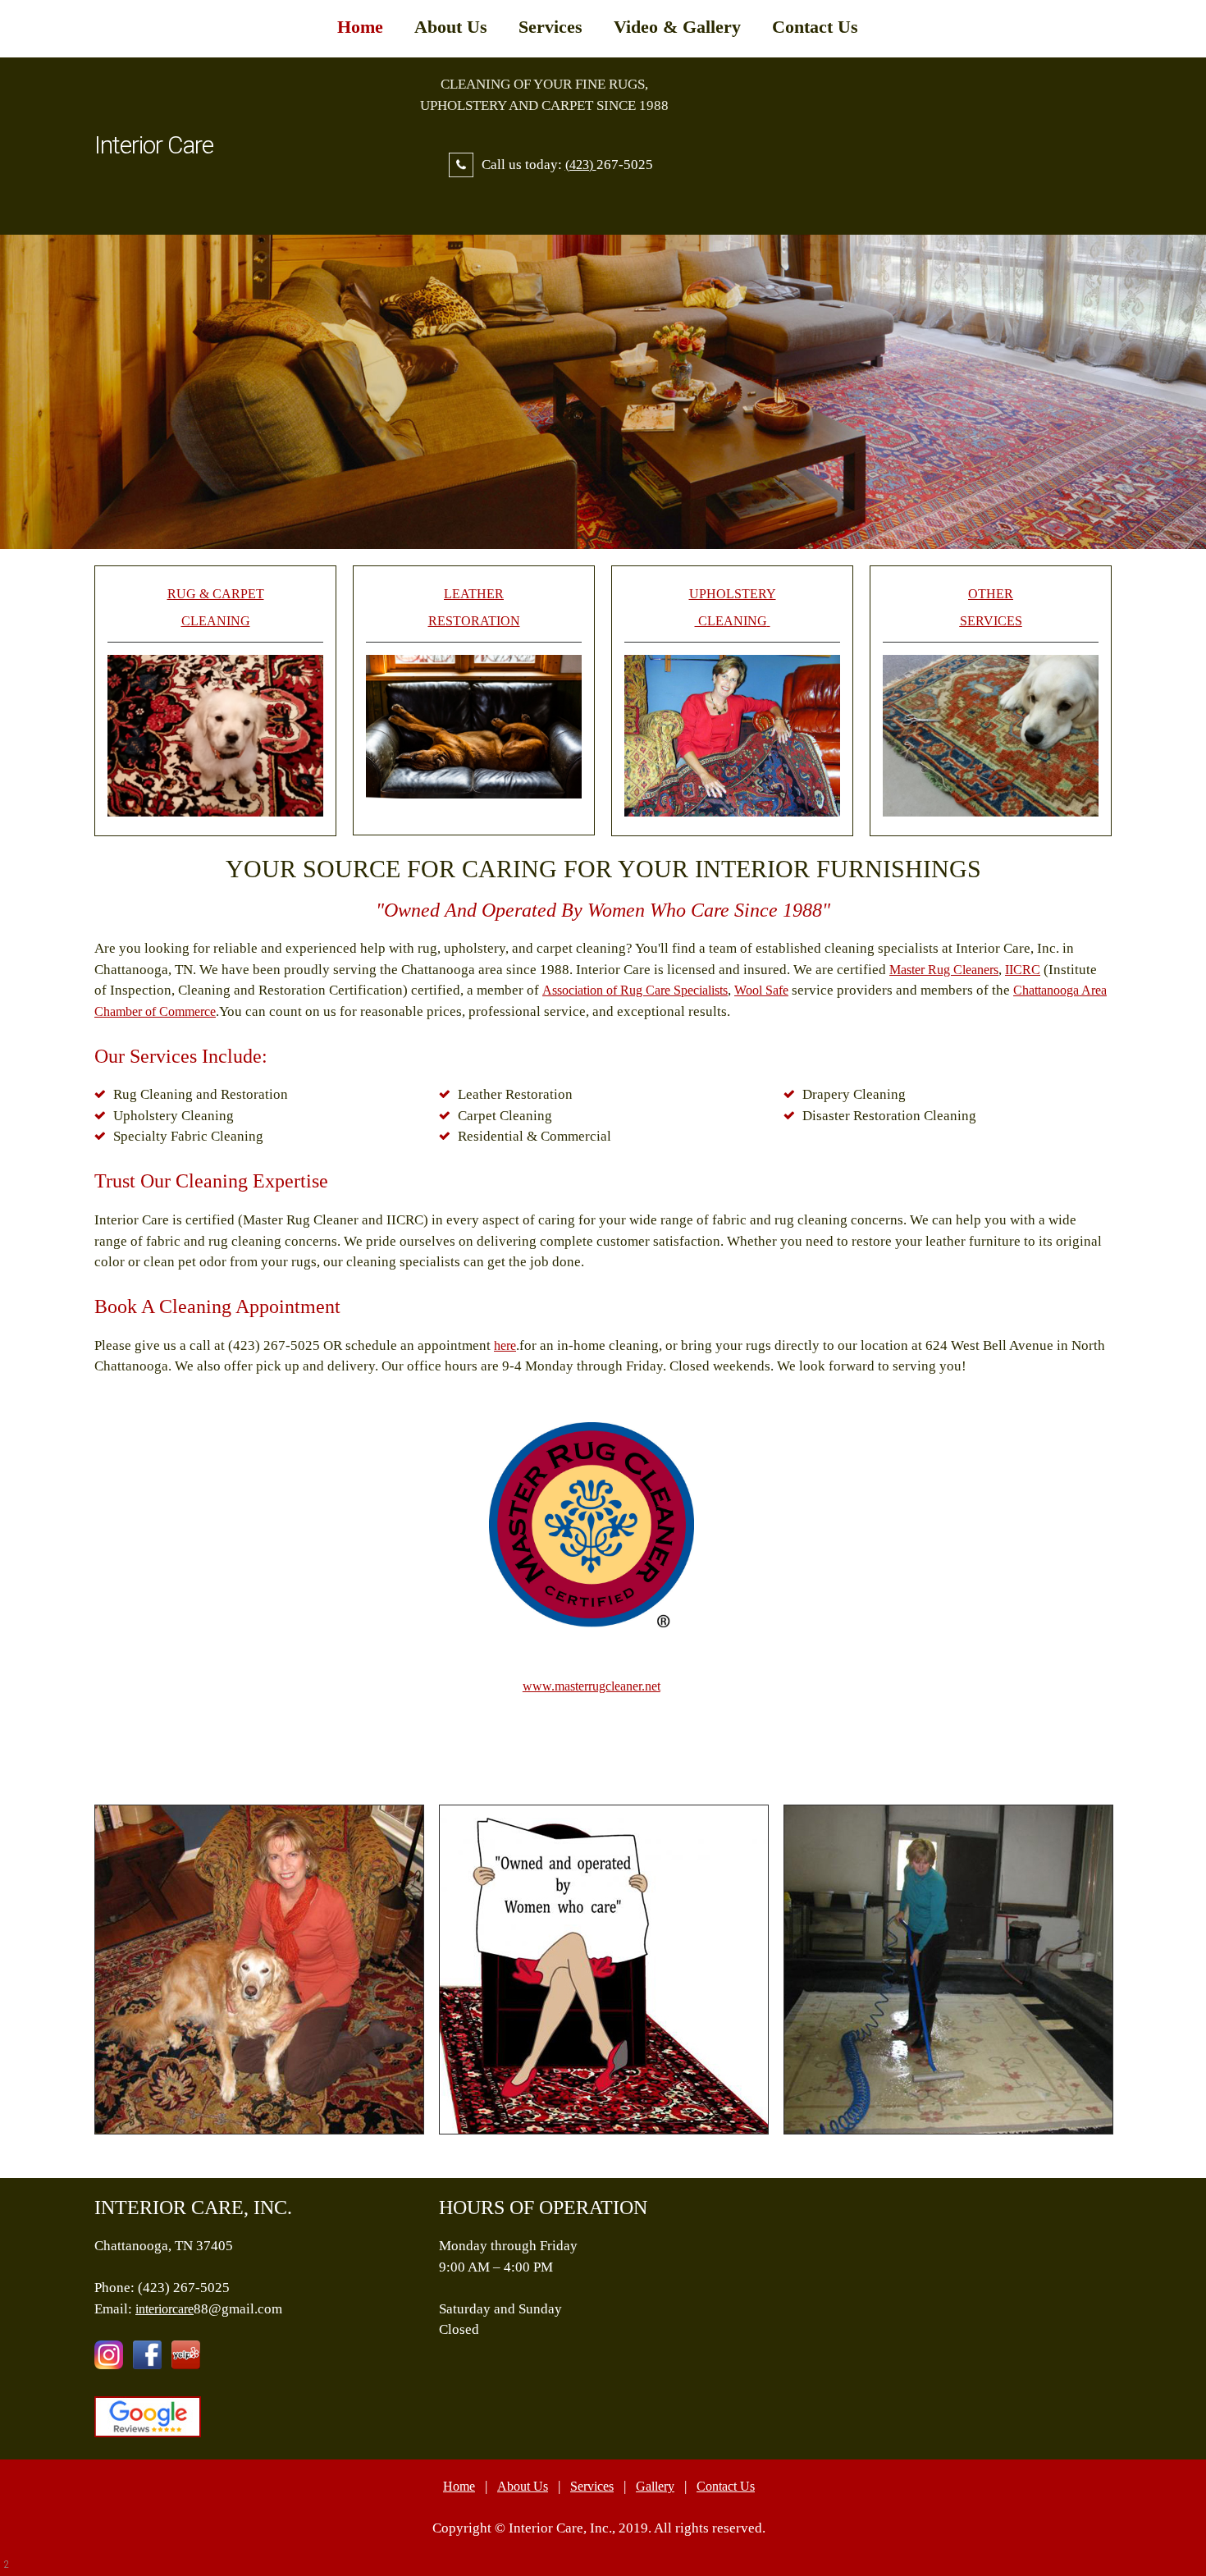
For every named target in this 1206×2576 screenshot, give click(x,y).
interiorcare (164, 2309)
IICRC (1023, 970)
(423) (581, 165)
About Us (523, 2486)
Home (459, 2486)
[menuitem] (360, 37)
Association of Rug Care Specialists (635, 990)
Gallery (655, 2486)
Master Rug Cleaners (944, 970)
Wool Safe (761, 990)
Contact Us (726, 2486)
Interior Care (154, 145)
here (505, 1345)
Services (592, 2486)
